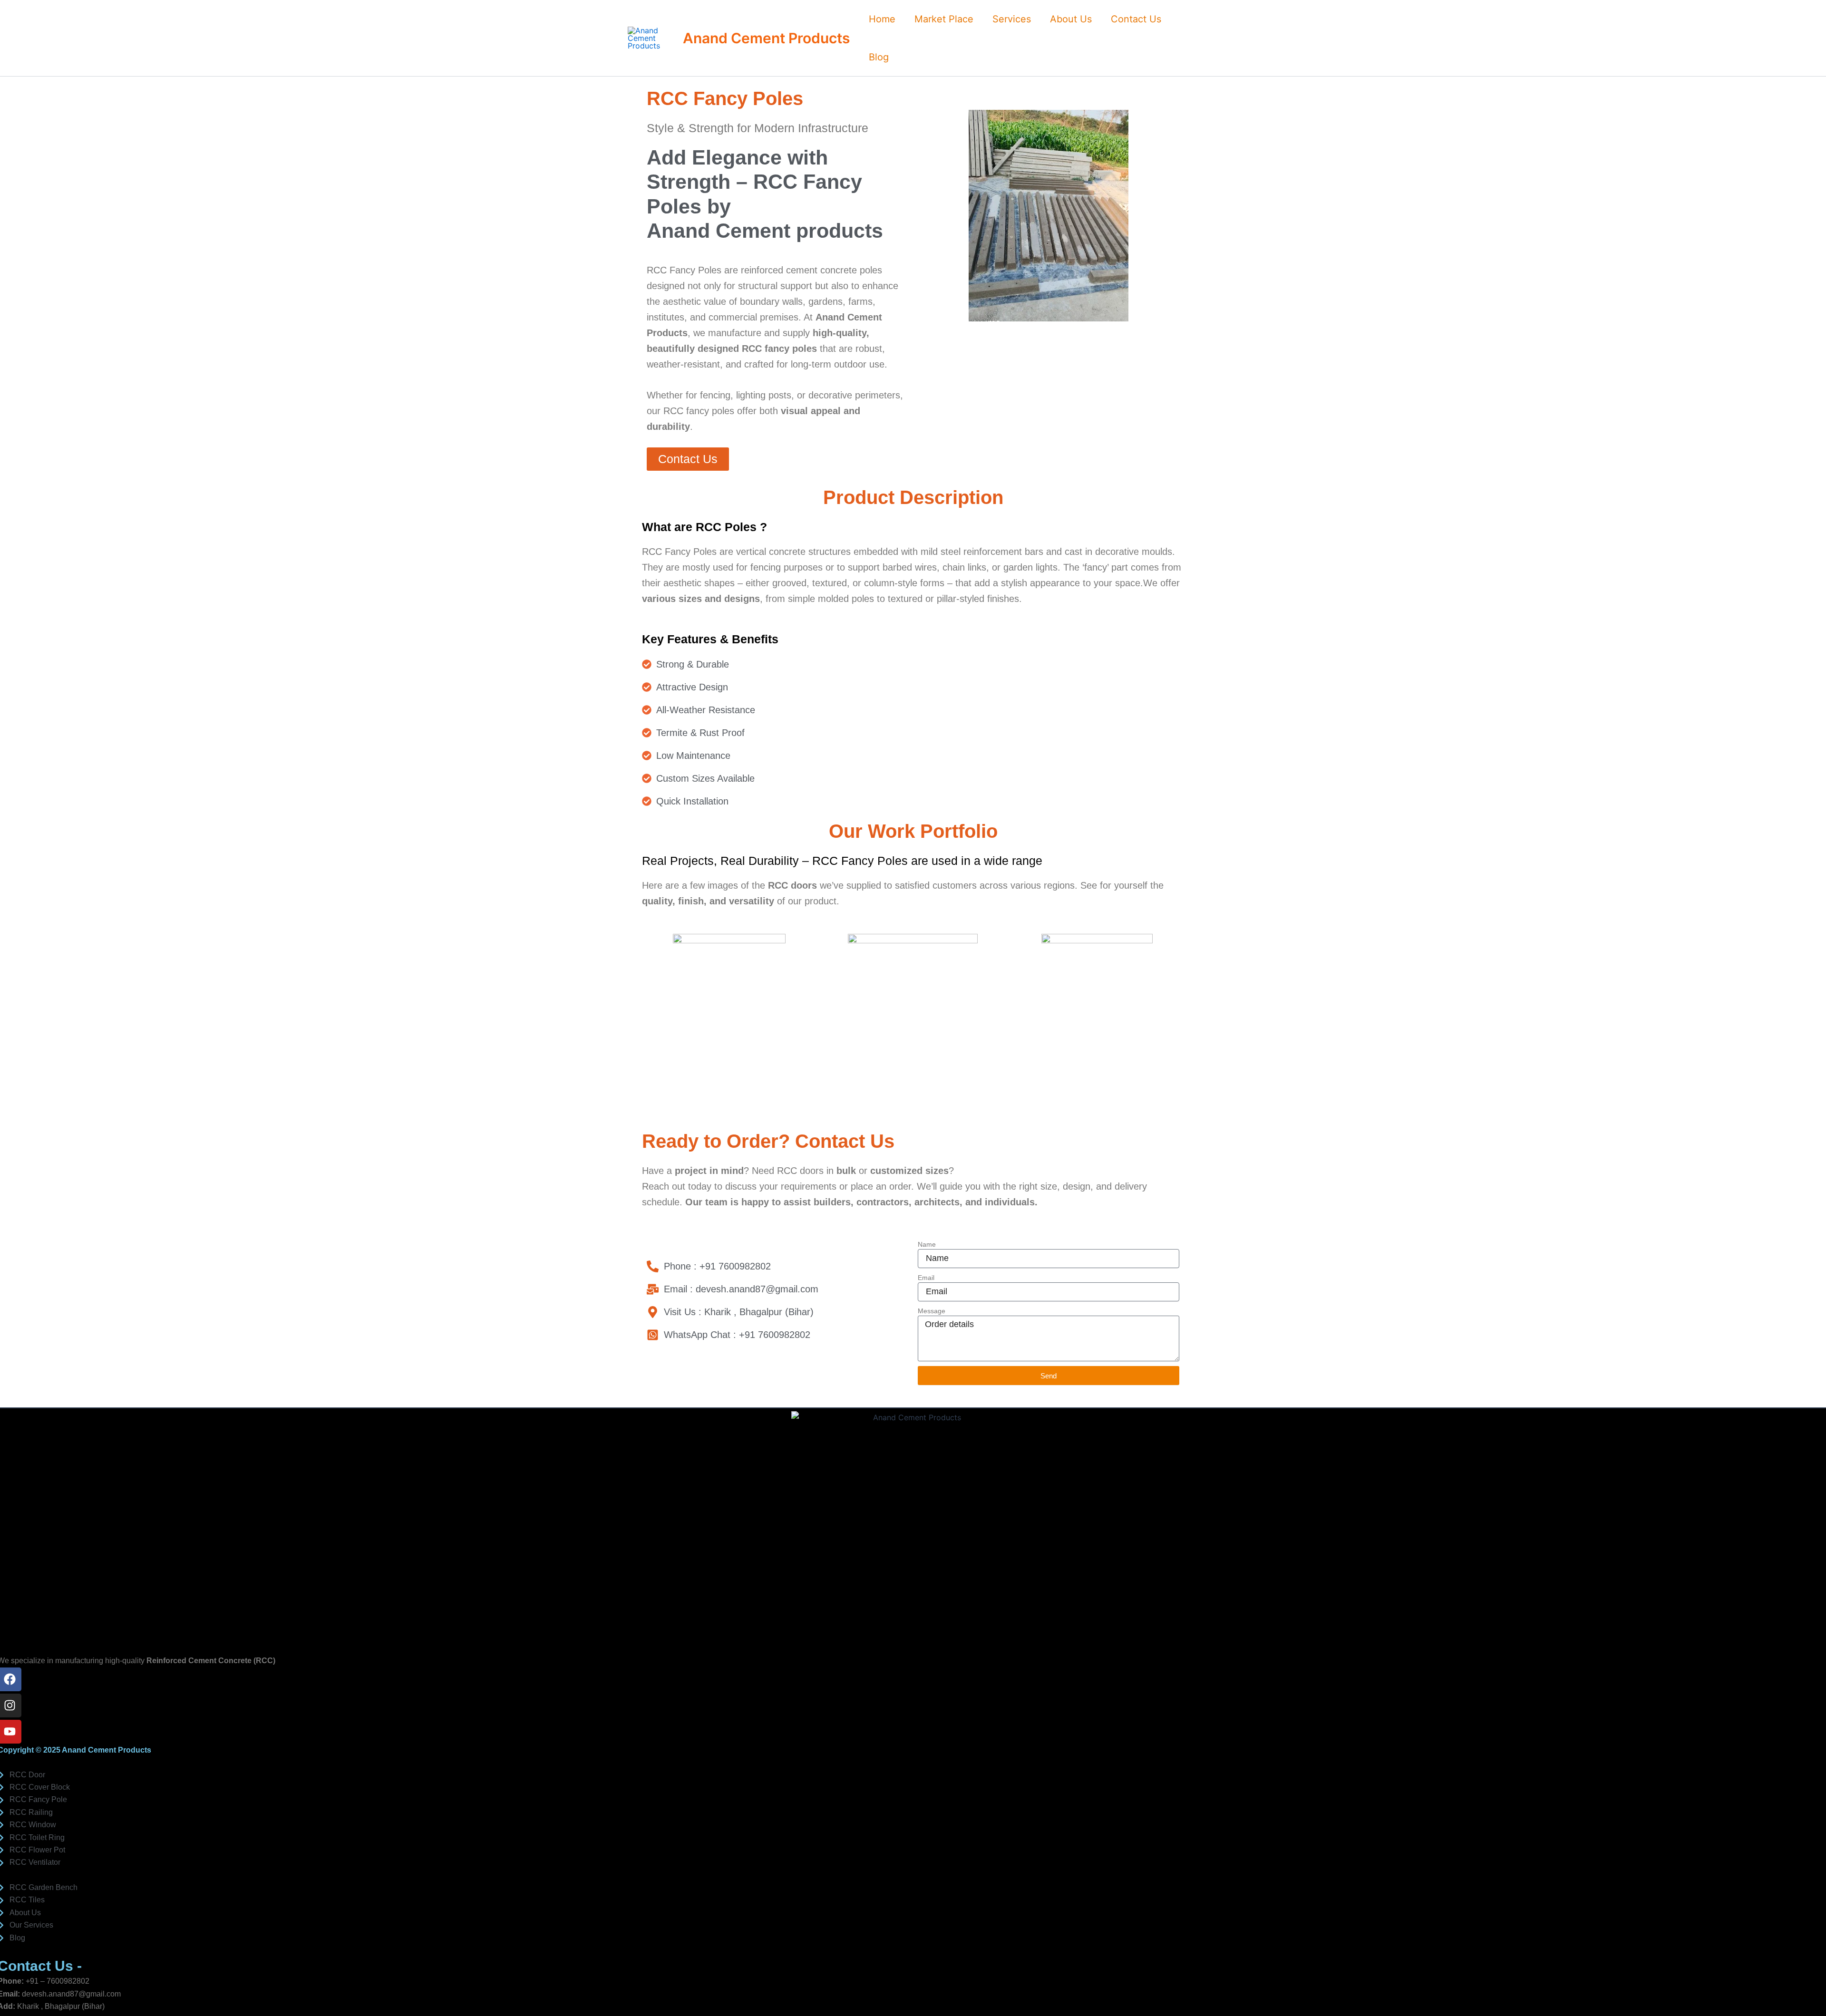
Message (932, 1311)
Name (927, 1244)
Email (926, 1278)
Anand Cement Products (766, 38)
